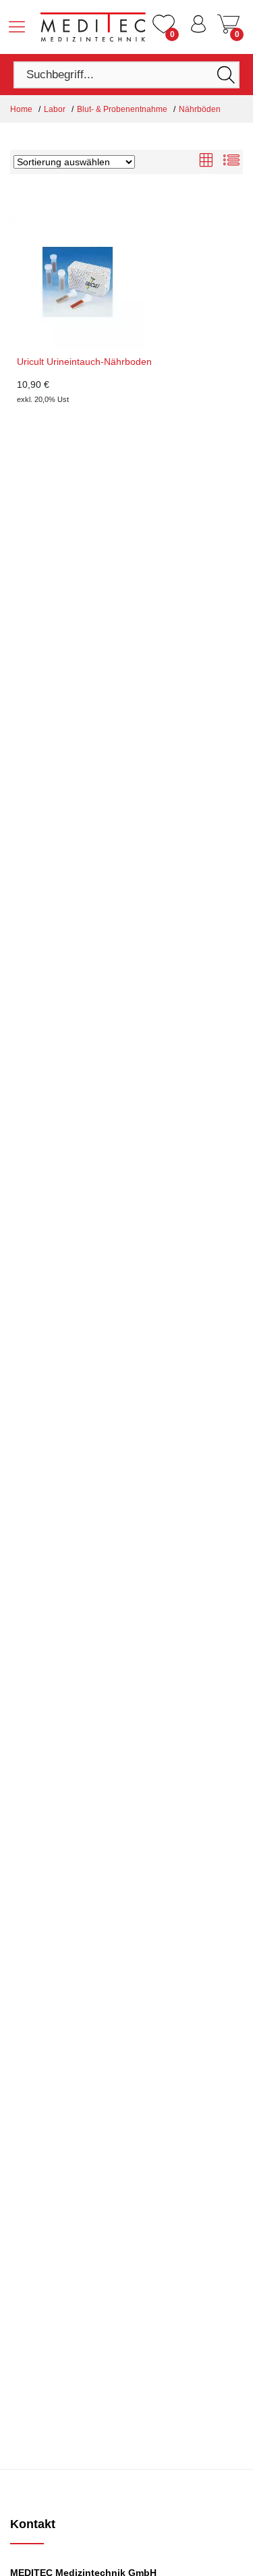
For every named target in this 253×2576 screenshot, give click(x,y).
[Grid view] (206, 162)
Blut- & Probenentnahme (122, 109)
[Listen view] (231, 162)
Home (21, 109)
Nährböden (200, 109)
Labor (55, 109)
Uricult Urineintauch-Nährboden (84, 362)
